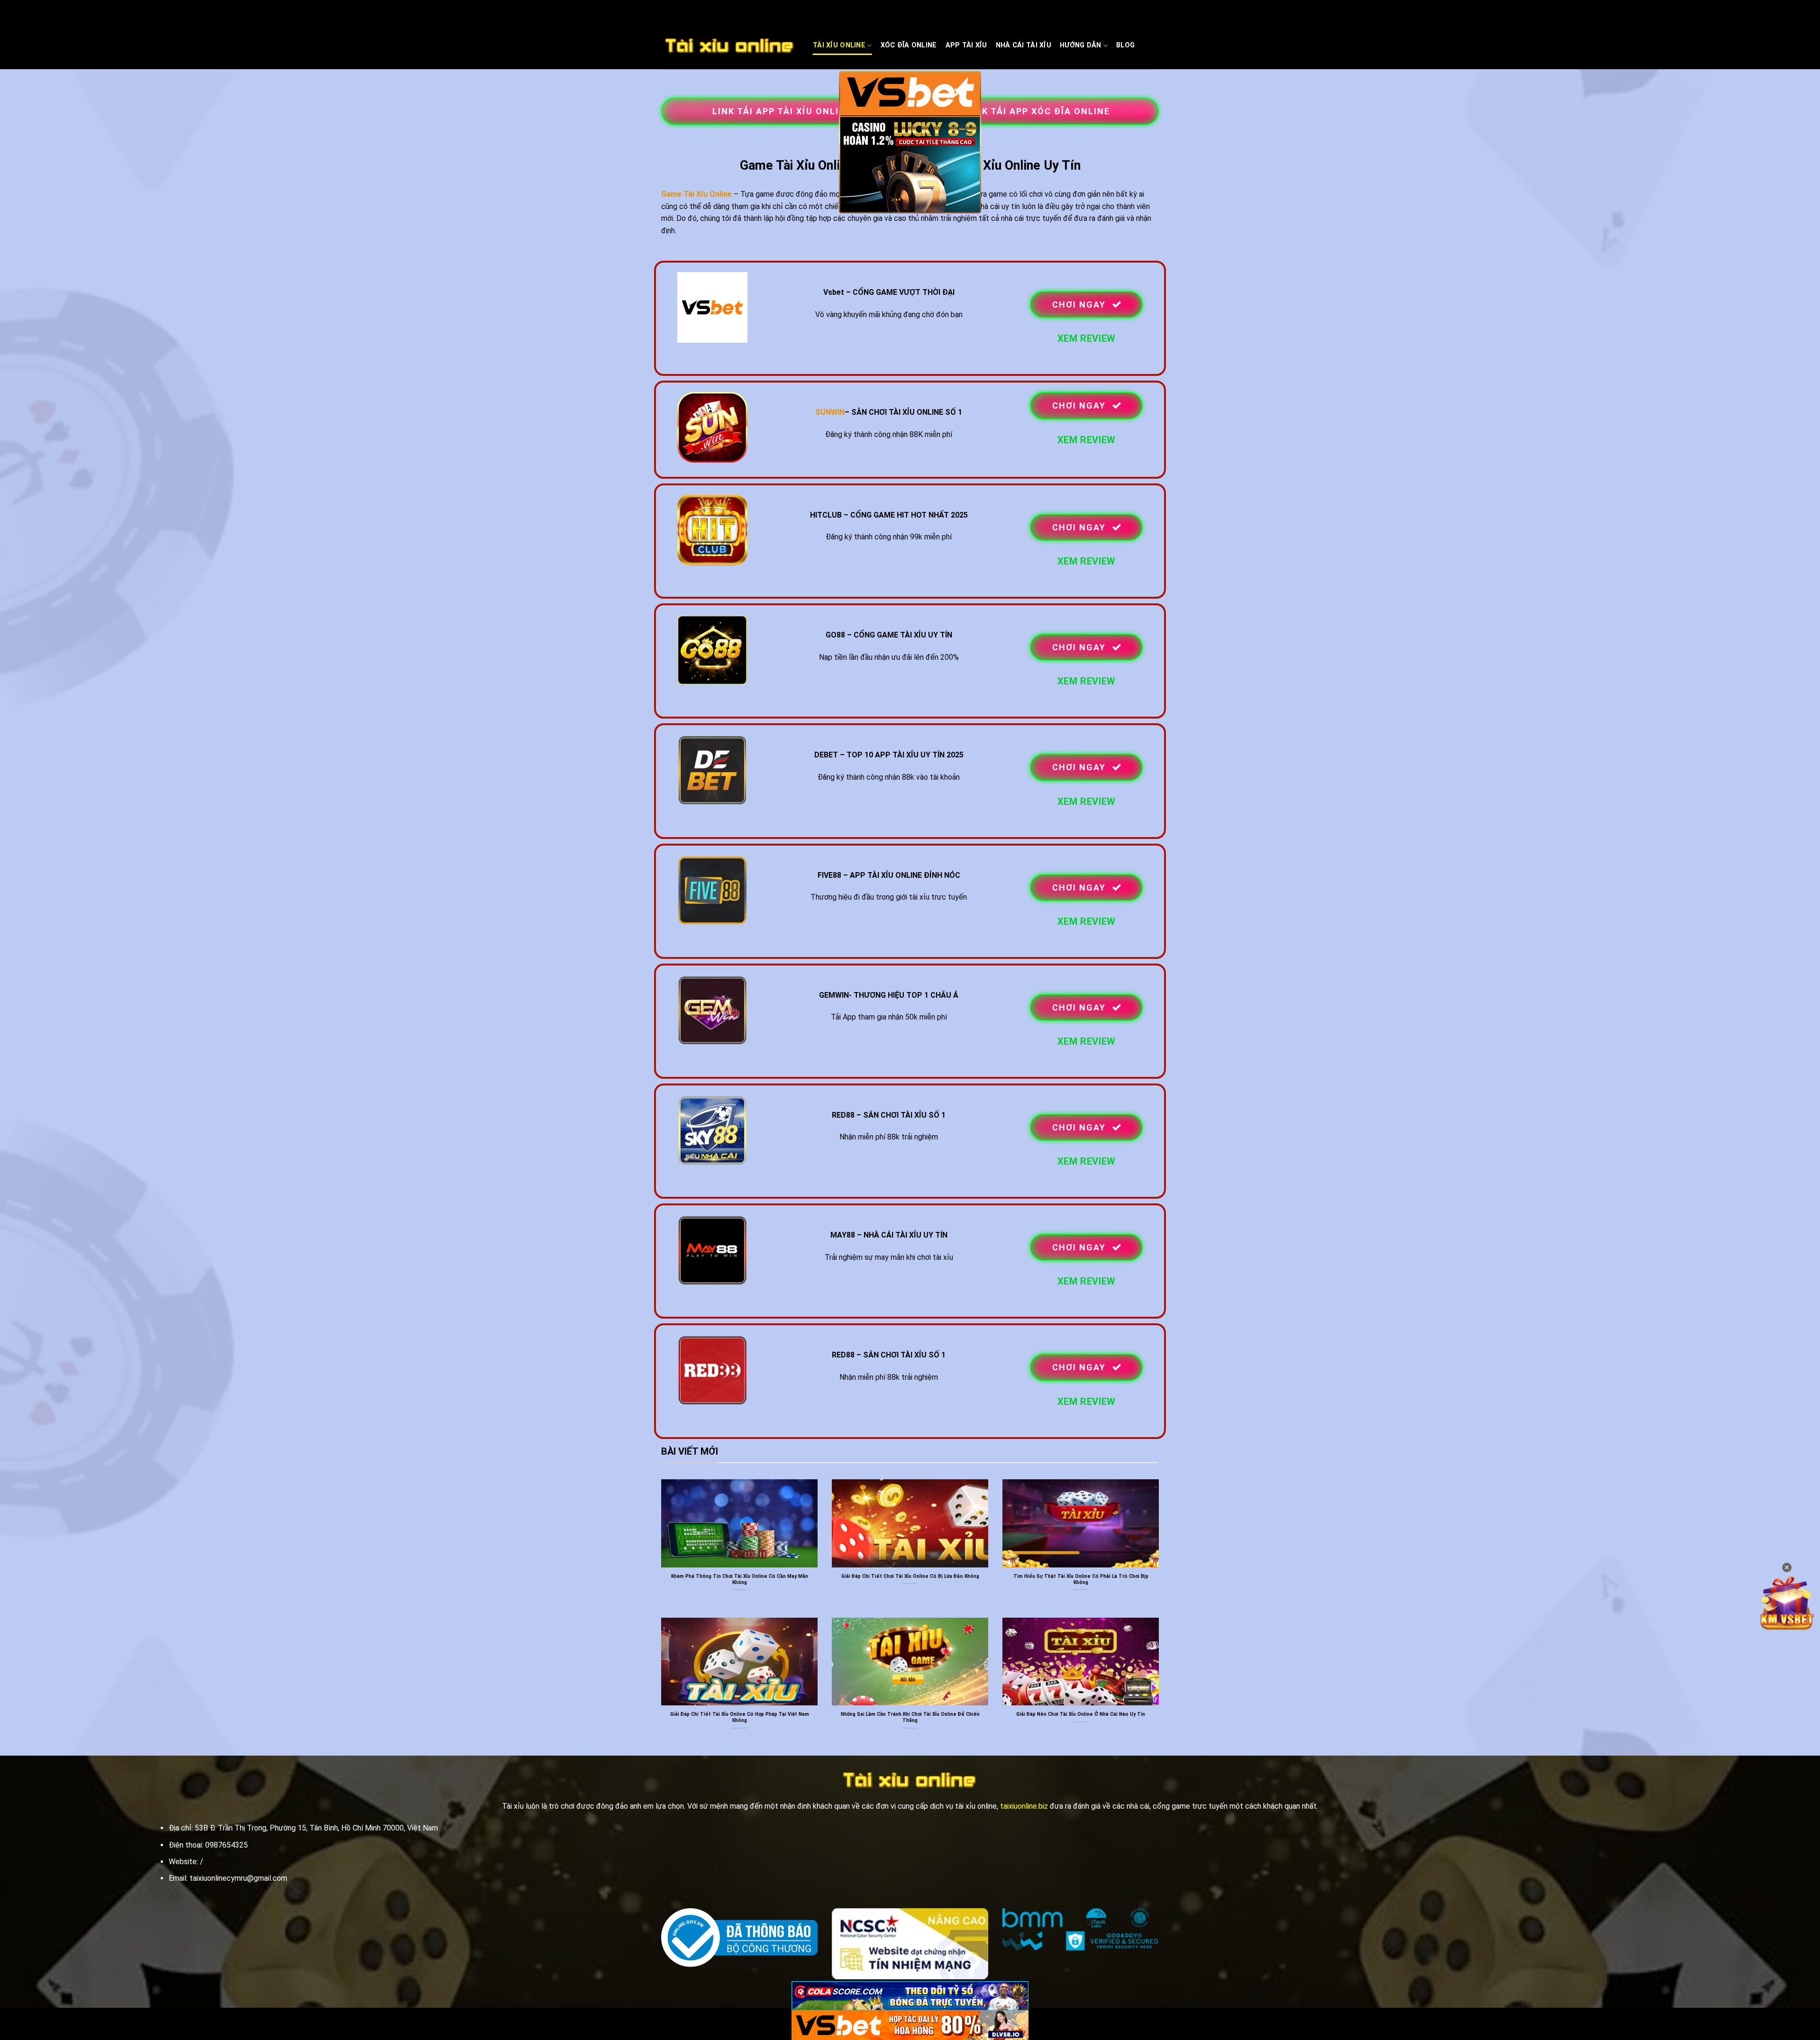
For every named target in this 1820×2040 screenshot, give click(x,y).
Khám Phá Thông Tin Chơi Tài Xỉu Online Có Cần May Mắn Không (740, 1579)
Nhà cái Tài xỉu (1024, 45)
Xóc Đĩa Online (909, 45)
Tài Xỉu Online (839, 45)
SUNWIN (830, 412)
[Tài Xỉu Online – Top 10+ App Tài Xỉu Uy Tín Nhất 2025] (730, 46)
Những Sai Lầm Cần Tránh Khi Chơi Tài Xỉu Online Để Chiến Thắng (910, 1717)
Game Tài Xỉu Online (696, 194)
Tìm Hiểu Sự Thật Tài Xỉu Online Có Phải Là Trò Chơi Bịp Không (1081, 1579)
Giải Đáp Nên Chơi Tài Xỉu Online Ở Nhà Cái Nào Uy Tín (1081, 1714)
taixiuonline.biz (1024, 1806)
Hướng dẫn (1081, 45)
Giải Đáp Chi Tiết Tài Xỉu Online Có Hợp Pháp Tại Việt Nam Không (740, 1717)
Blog (1125, 45)
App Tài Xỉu (966, 45)
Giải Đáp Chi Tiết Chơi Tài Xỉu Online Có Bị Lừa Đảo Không (910, 1576)
